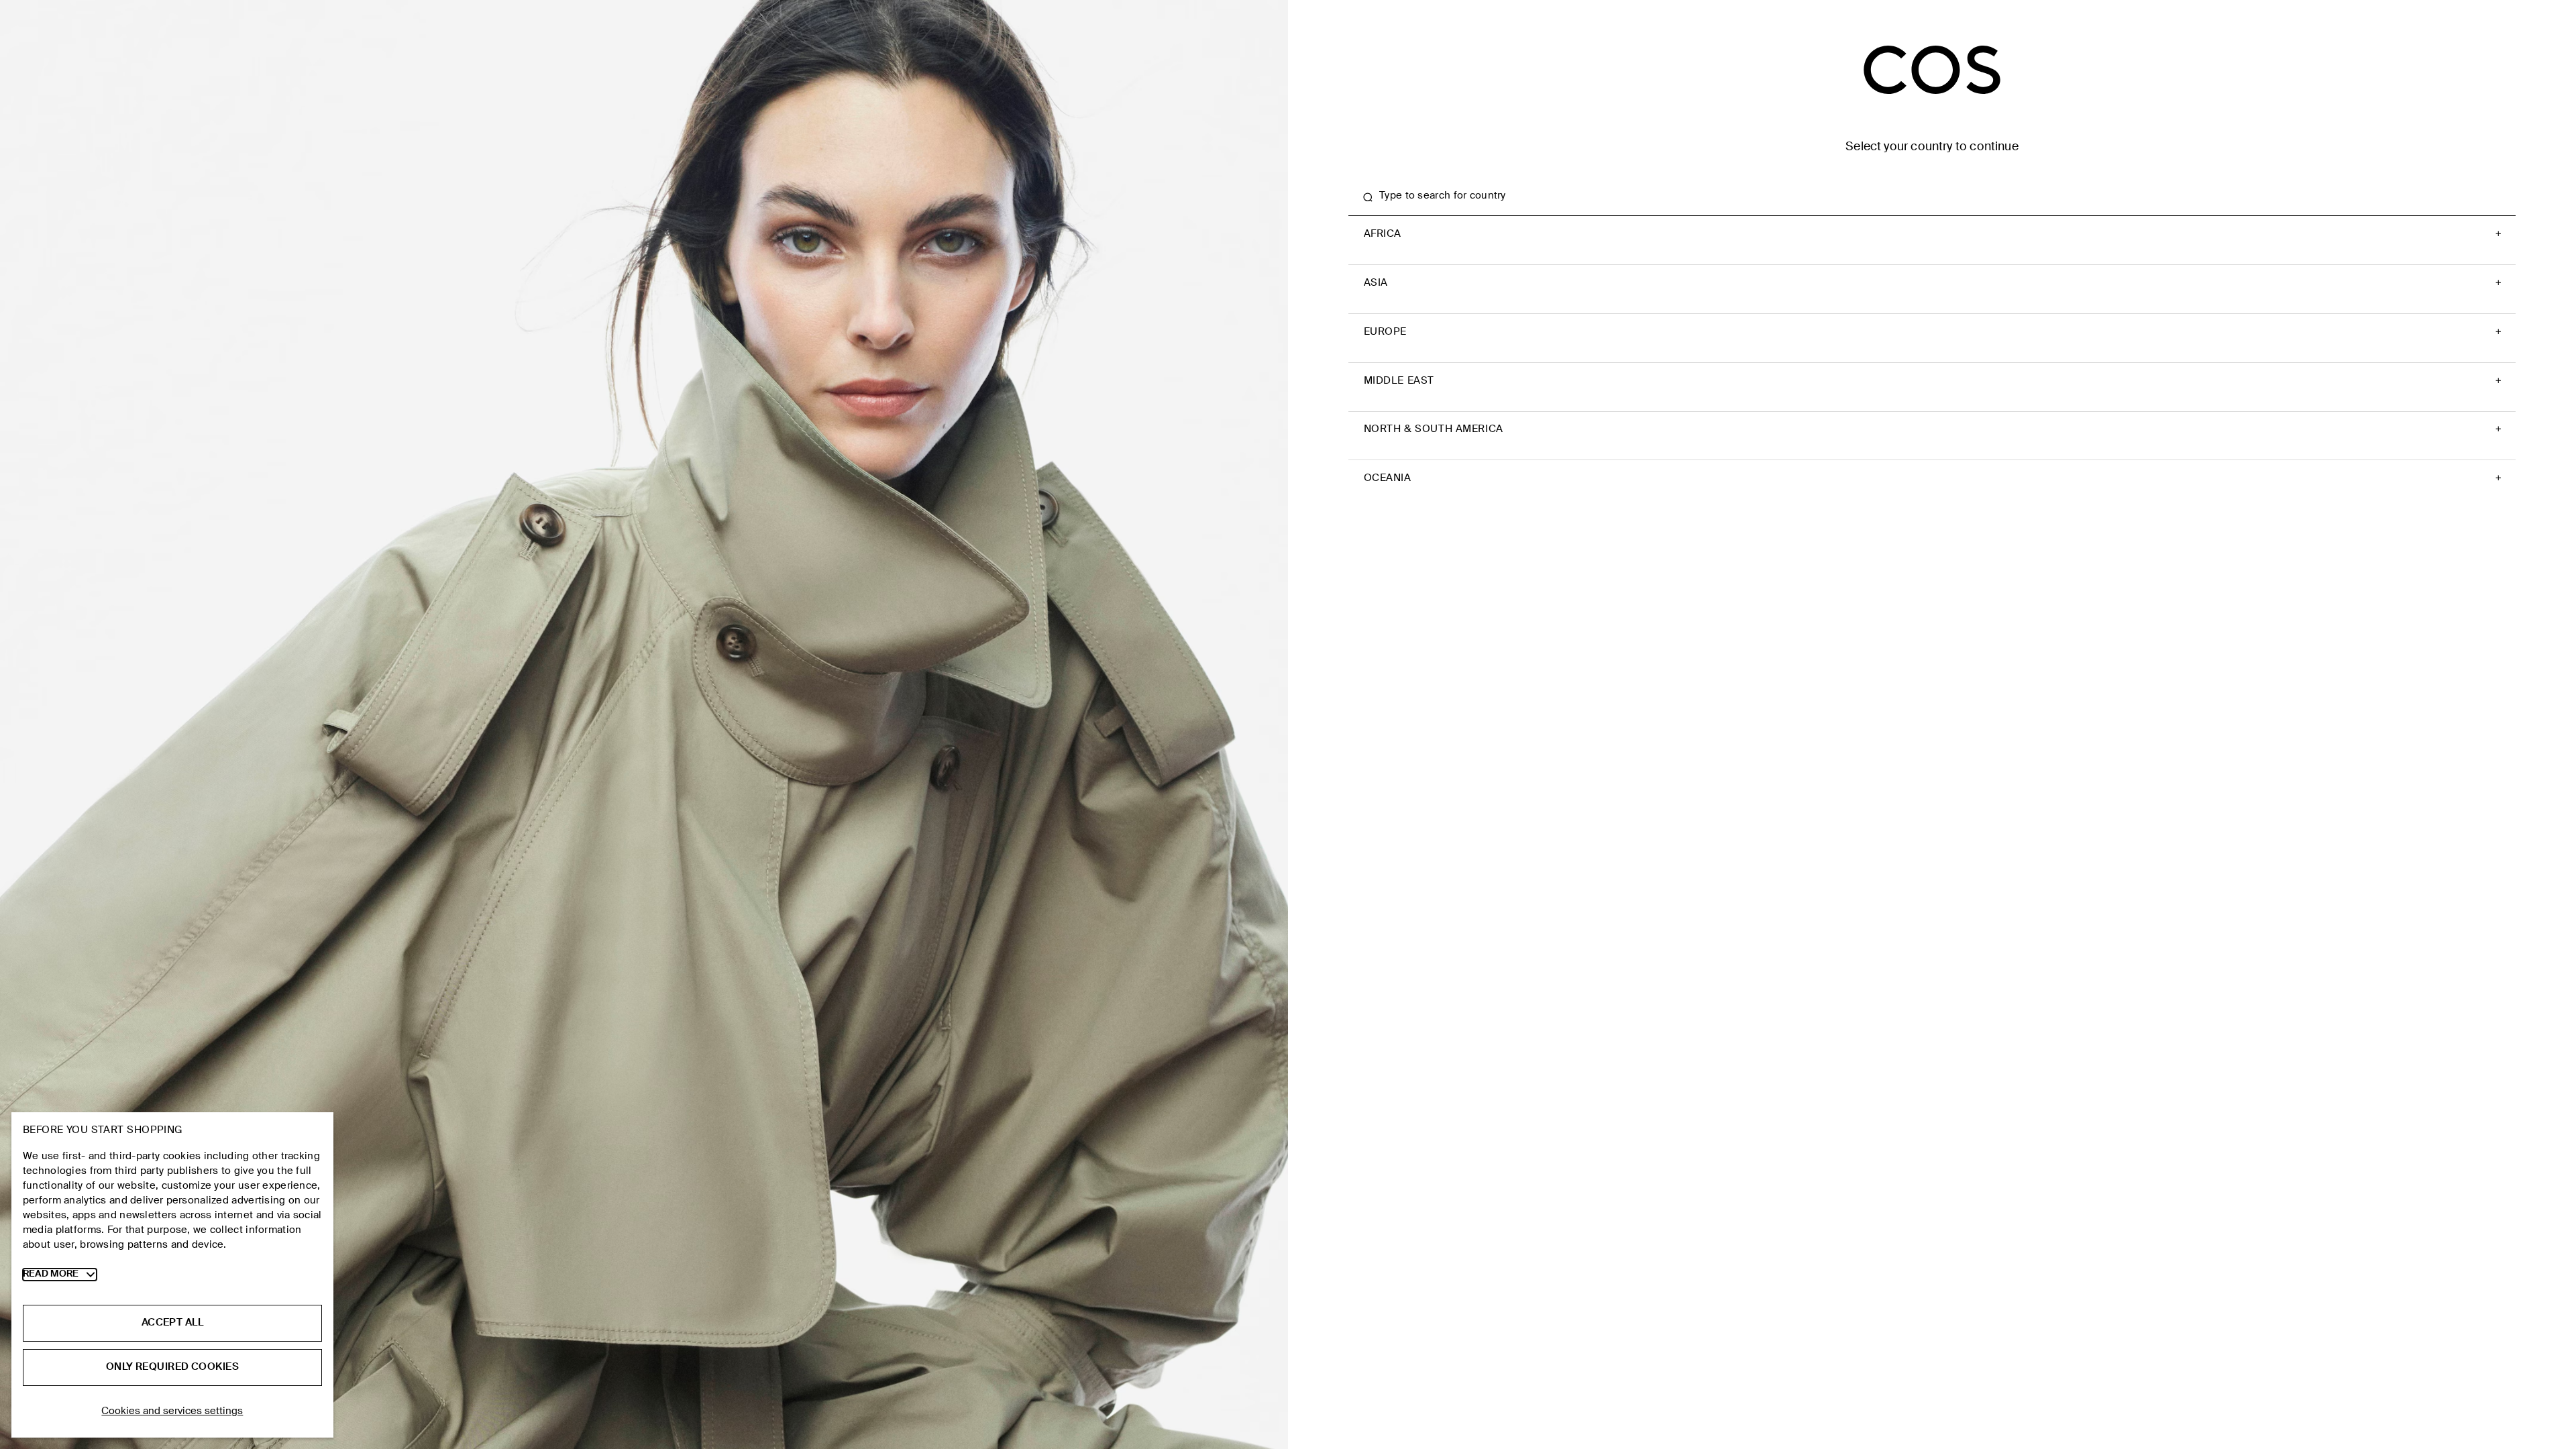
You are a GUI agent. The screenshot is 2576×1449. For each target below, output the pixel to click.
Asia (1376, 283)
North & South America (1434, 429)
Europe (1386, 332)
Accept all (172, 1323)
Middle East (1399, 381)
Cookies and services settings (172, 1411)
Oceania (1388, 478)
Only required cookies (172, 1367)
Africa (1383, 234)
